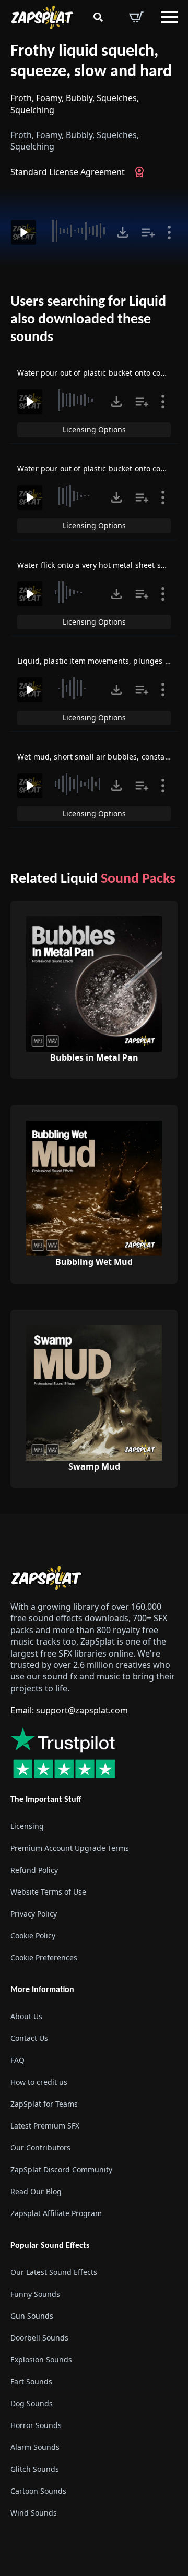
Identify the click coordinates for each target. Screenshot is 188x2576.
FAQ (17, 2060)
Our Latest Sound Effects (54, 2272)
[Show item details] (169, 232)
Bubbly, (80, 98)
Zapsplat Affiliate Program (56, 2213)
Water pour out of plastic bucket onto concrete (100, 469)
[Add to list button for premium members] (148, 232)
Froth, (22, 98)
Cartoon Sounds (38, 2491)
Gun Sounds (32, 2316)
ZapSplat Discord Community (61, 2169)
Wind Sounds (34, 2513)
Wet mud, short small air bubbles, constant (95, 757)
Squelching (32, 110)
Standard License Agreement (68, 172)
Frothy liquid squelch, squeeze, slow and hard (91, 62)
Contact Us (29, 2038)
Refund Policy (34, 1870)
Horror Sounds (36, 2425)
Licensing (27, 1826)
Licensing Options (94, 430)
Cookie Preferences (44, 1957)
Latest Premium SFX (45, 2126)
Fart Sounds (31, 2381)
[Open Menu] (169, 17)
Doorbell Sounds (39, 2338)
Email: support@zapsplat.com (69, 1710)
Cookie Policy (33, 1936)
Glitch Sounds (35, 2469)
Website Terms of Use (48, 1892)
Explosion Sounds (41, 2360)
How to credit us (39, 2082)
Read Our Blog (36, 2191)
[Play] (23, 232)
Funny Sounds (35, 2294)
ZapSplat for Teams (44, 2104)
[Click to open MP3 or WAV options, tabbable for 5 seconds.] (123, 232)
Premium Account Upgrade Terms (70, 1848)
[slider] (78, 231)
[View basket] (136, 17)
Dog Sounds (32, 2403)
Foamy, (50, 98)
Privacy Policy (34, 1914)
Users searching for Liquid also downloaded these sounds (88, 320)
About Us (26, 2016)
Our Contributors (40, 2148)
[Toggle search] (98, 17)
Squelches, (118, 98)
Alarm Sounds (35, 2447)
